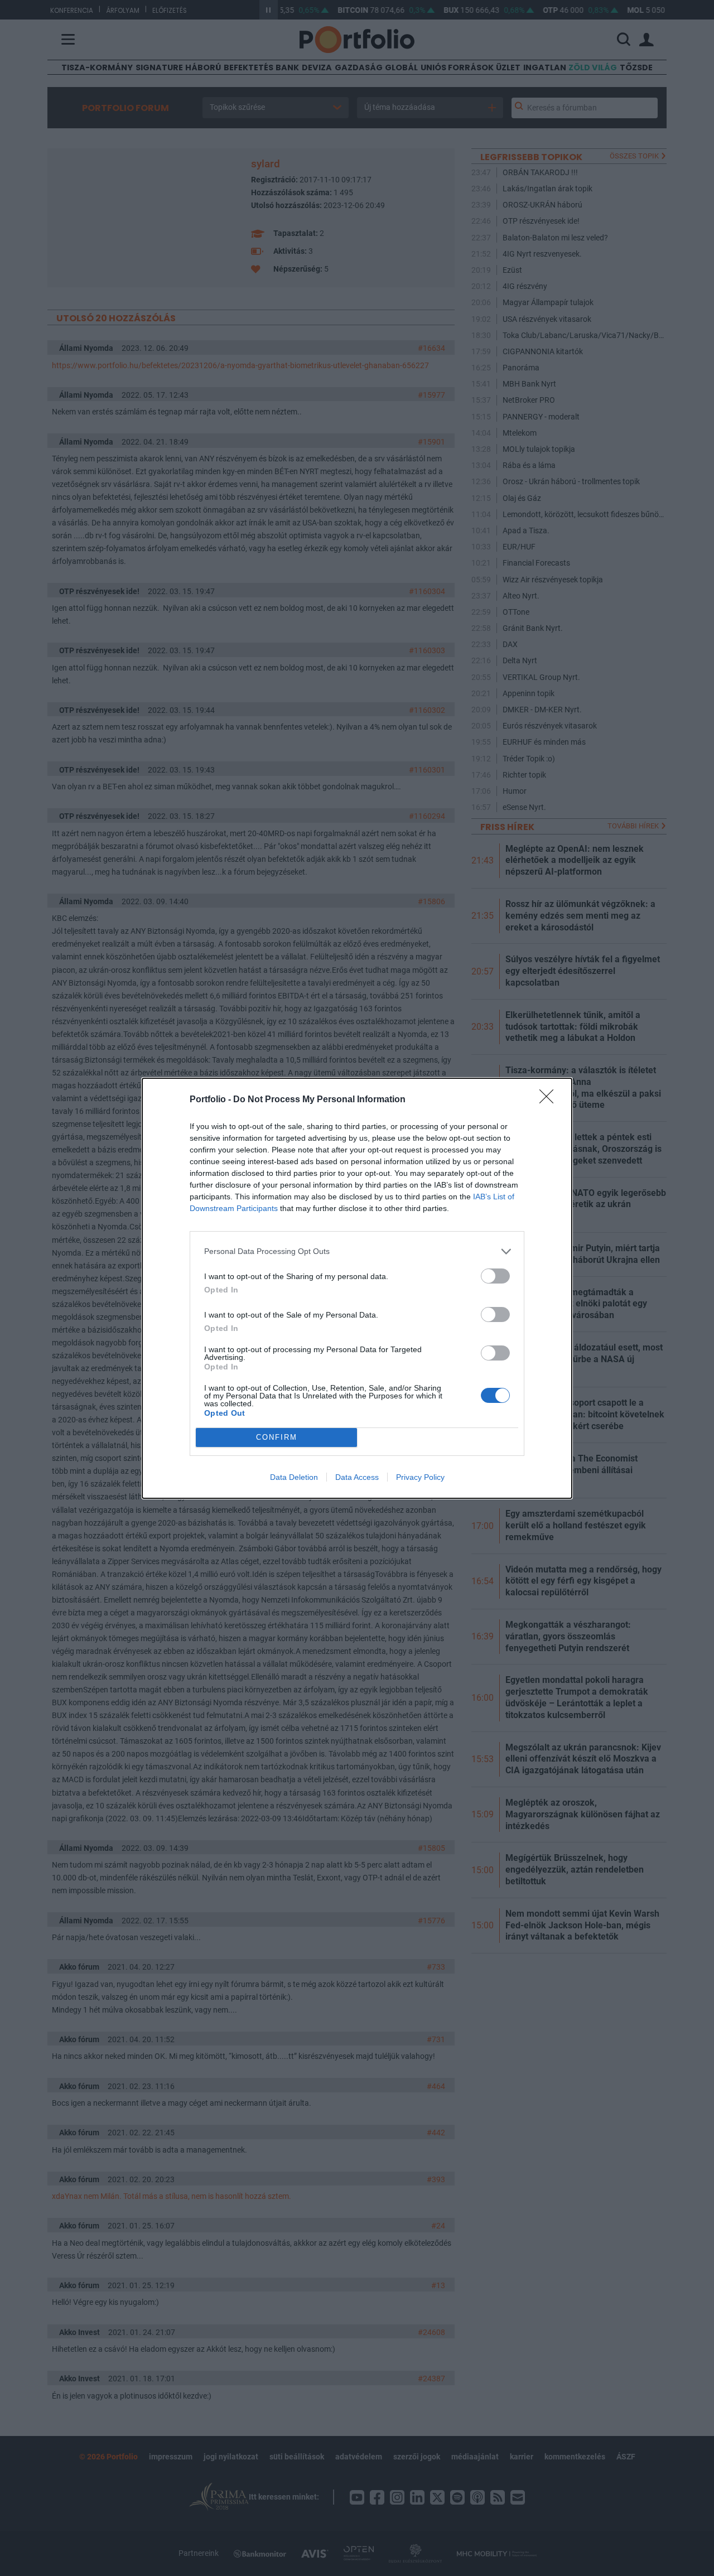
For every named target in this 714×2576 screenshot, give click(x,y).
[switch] (495, 1276)
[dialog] (357, 1288)
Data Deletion (294, 1477)
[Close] (550, 1100)
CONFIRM (277, 1437)
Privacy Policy (420, 1477)
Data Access (357, 1477)
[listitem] (357, 1251)
